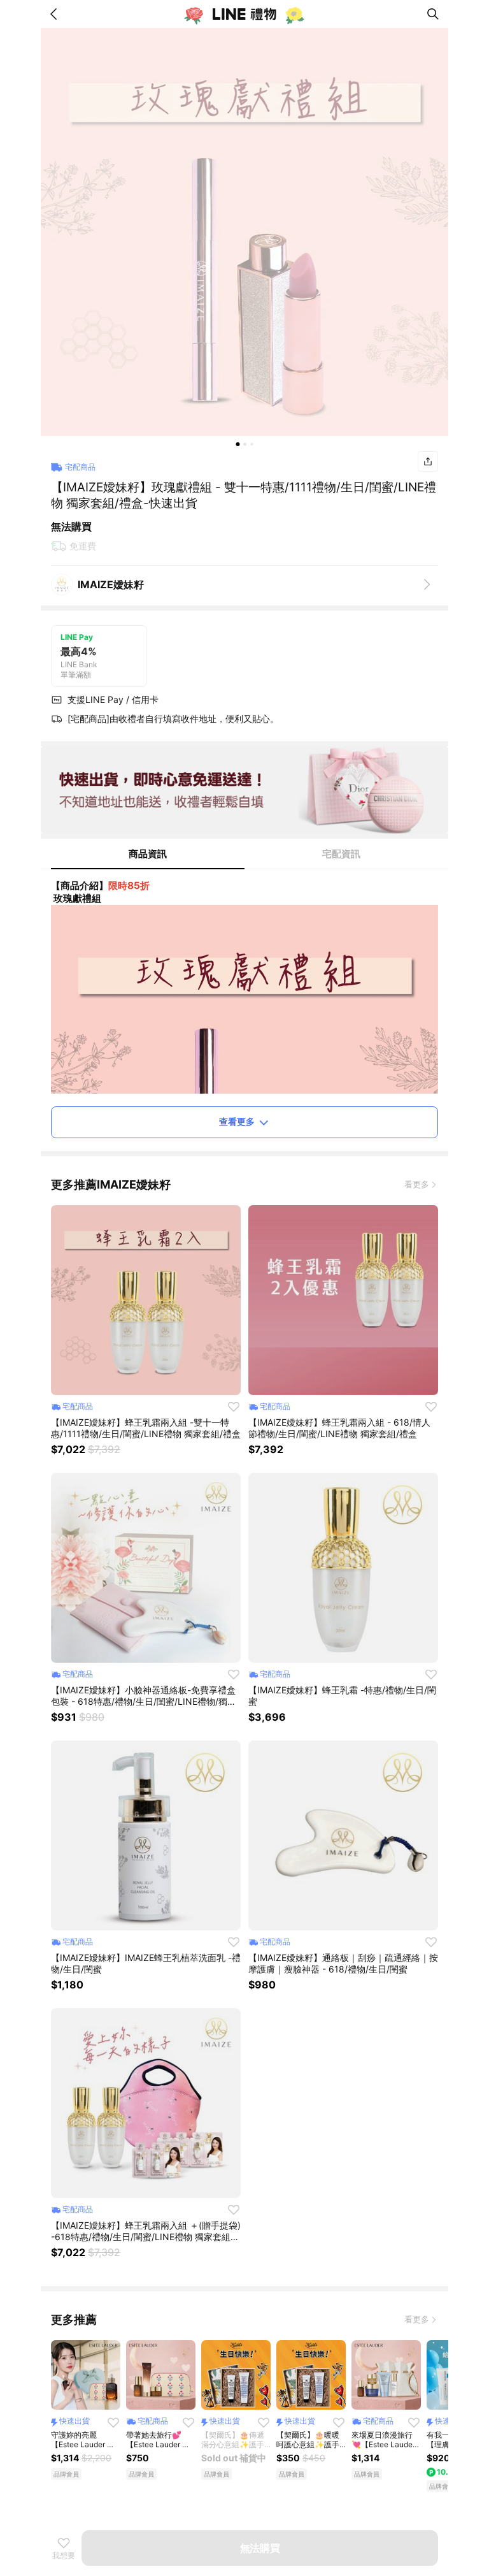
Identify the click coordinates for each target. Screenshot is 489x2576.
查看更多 (237, 1121)
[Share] (428, 461)
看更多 (417, 1184)
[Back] (56, 14)
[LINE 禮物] (244, 14)
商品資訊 (148, 854)
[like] (234, 1407)
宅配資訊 (341, 854)
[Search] (433, 14)
